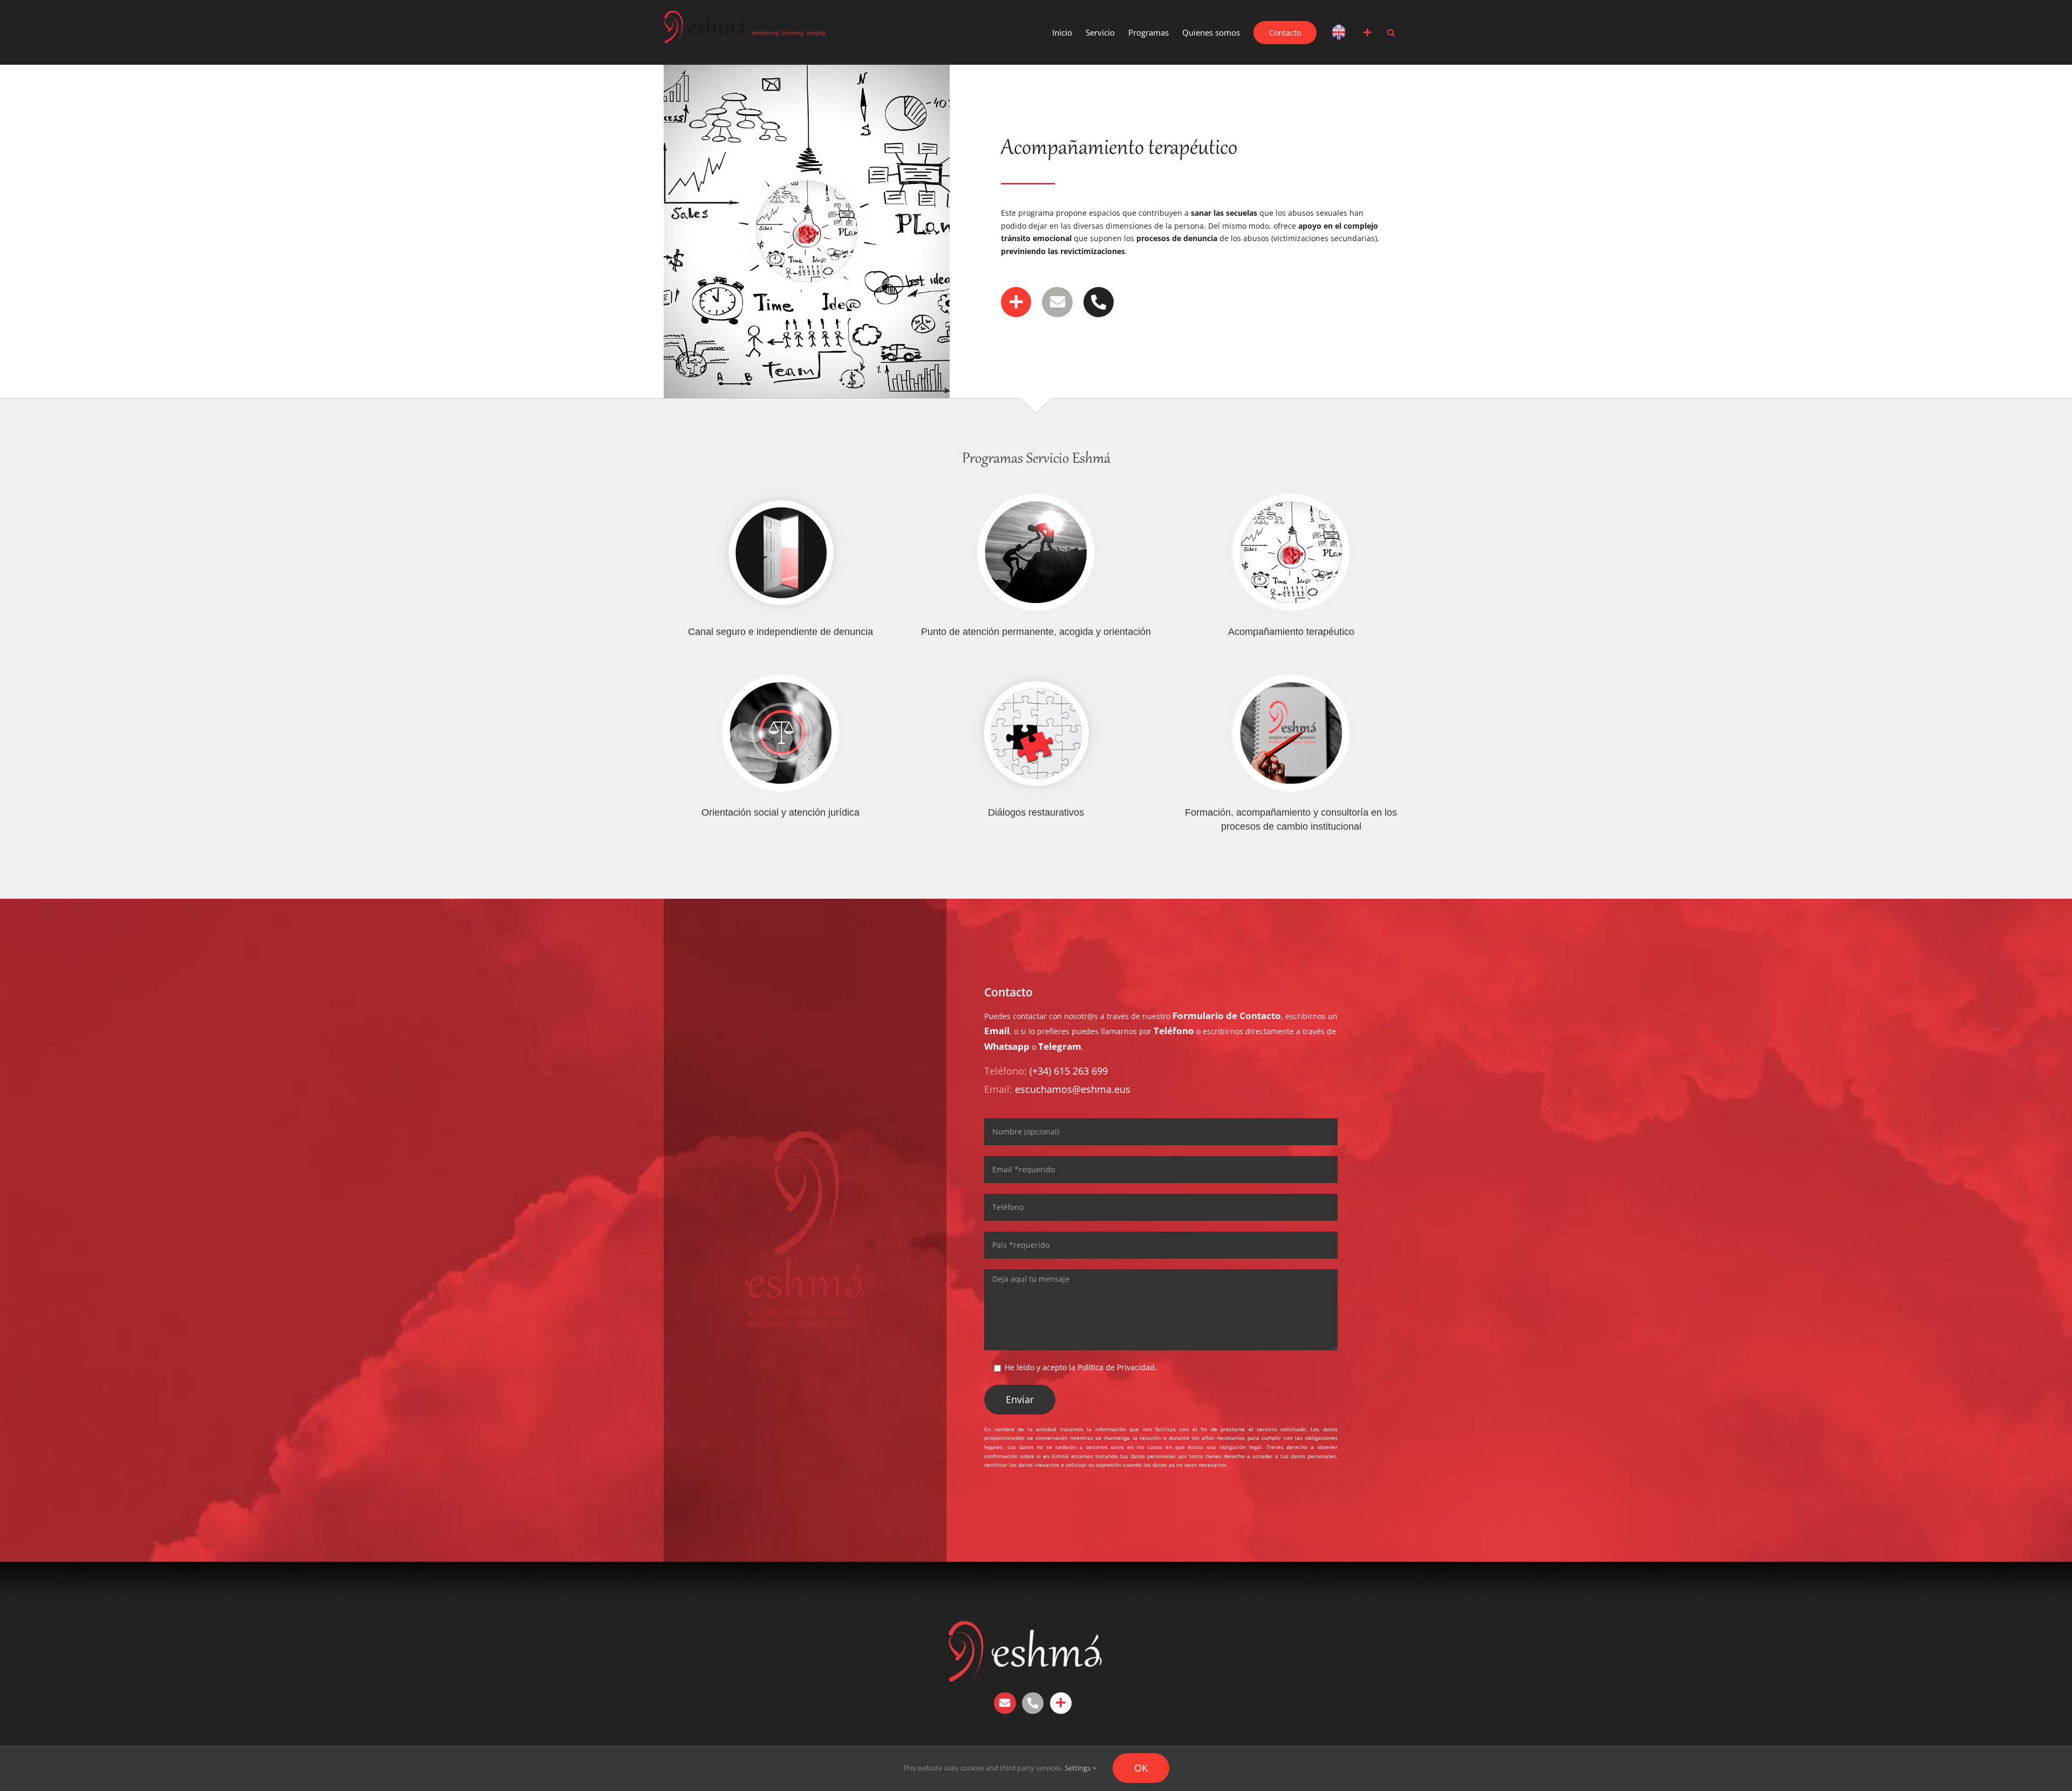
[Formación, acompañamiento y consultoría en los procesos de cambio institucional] (1291, 733)
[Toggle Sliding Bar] (1367, 32)
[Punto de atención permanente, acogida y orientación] (1036, 552)
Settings (1078, 1768)
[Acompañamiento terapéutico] (1291, 552)
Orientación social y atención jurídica (781, 812)
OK (1141, 1768)
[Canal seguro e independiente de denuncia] (781, 552)
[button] (1391, 32)
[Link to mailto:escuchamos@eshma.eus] (1057, 302)
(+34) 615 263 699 (1069, 1071)
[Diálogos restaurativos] (1036, 733)
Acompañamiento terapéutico (1291, 632)
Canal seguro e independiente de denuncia (781, 632)
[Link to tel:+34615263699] (1099, 302)
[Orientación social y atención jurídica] (781, 733)
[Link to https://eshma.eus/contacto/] (1061, 1703)
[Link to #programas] (1016, 302)
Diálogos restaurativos (1036, 812)
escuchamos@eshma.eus (1073, 1089)
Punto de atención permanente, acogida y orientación (1036, 632)
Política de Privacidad (1116, 1367)
